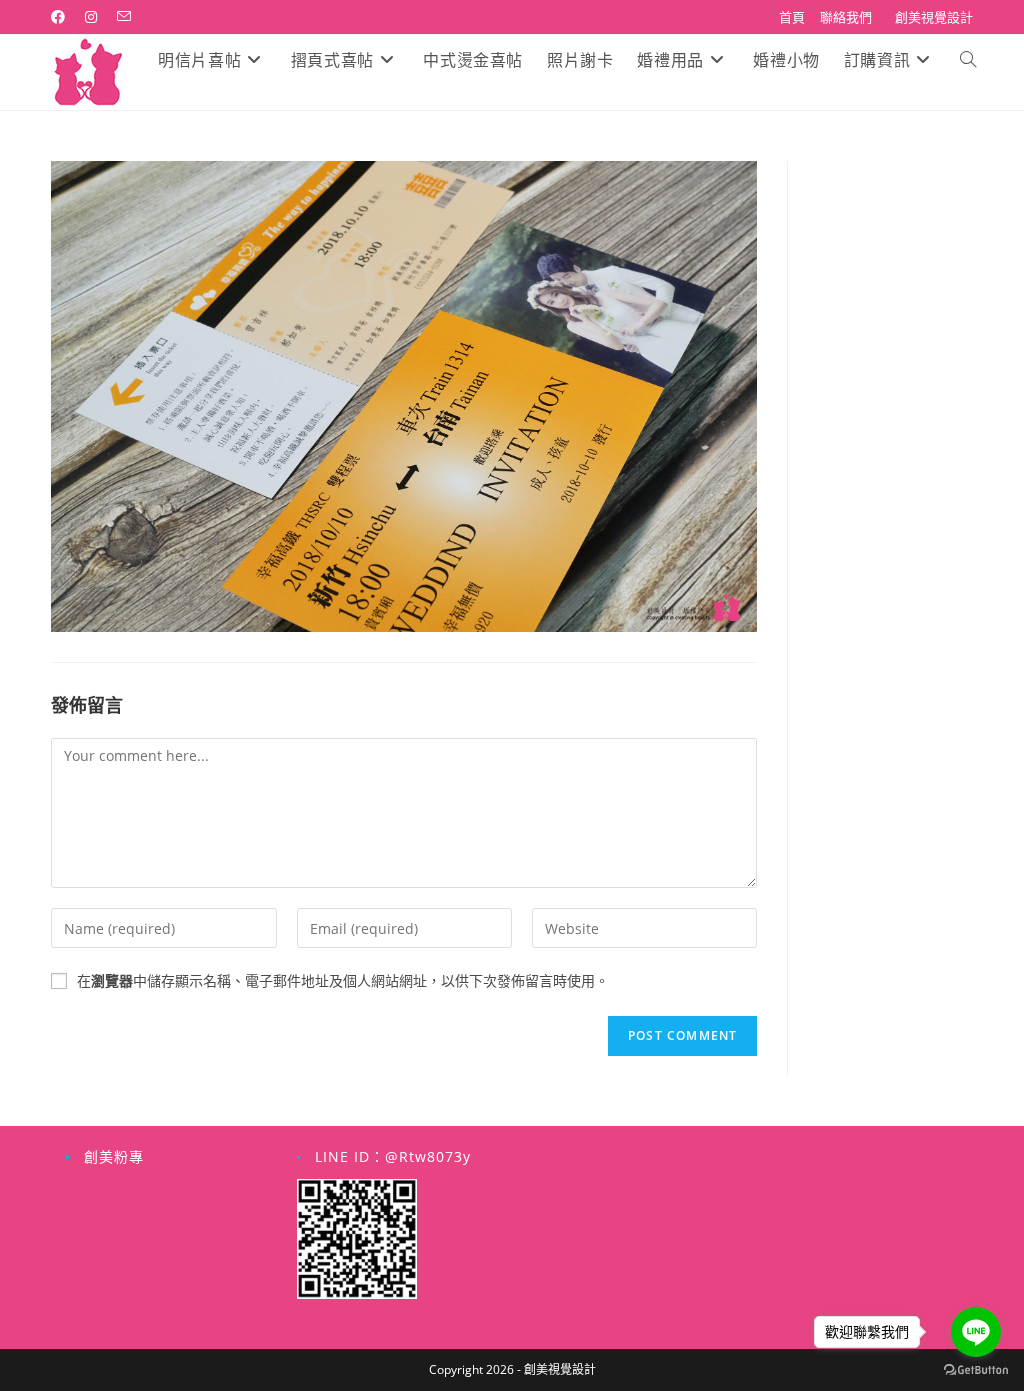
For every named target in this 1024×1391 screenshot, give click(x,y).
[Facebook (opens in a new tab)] (63, 17)
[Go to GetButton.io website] (976, 1370)
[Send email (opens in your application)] (124, 17)
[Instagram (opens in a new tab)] (91, 17)
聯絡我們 (846, 17)
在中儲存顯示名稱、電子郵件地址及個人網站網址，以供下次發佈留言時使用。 (343, 980)
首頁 (792, 17)
